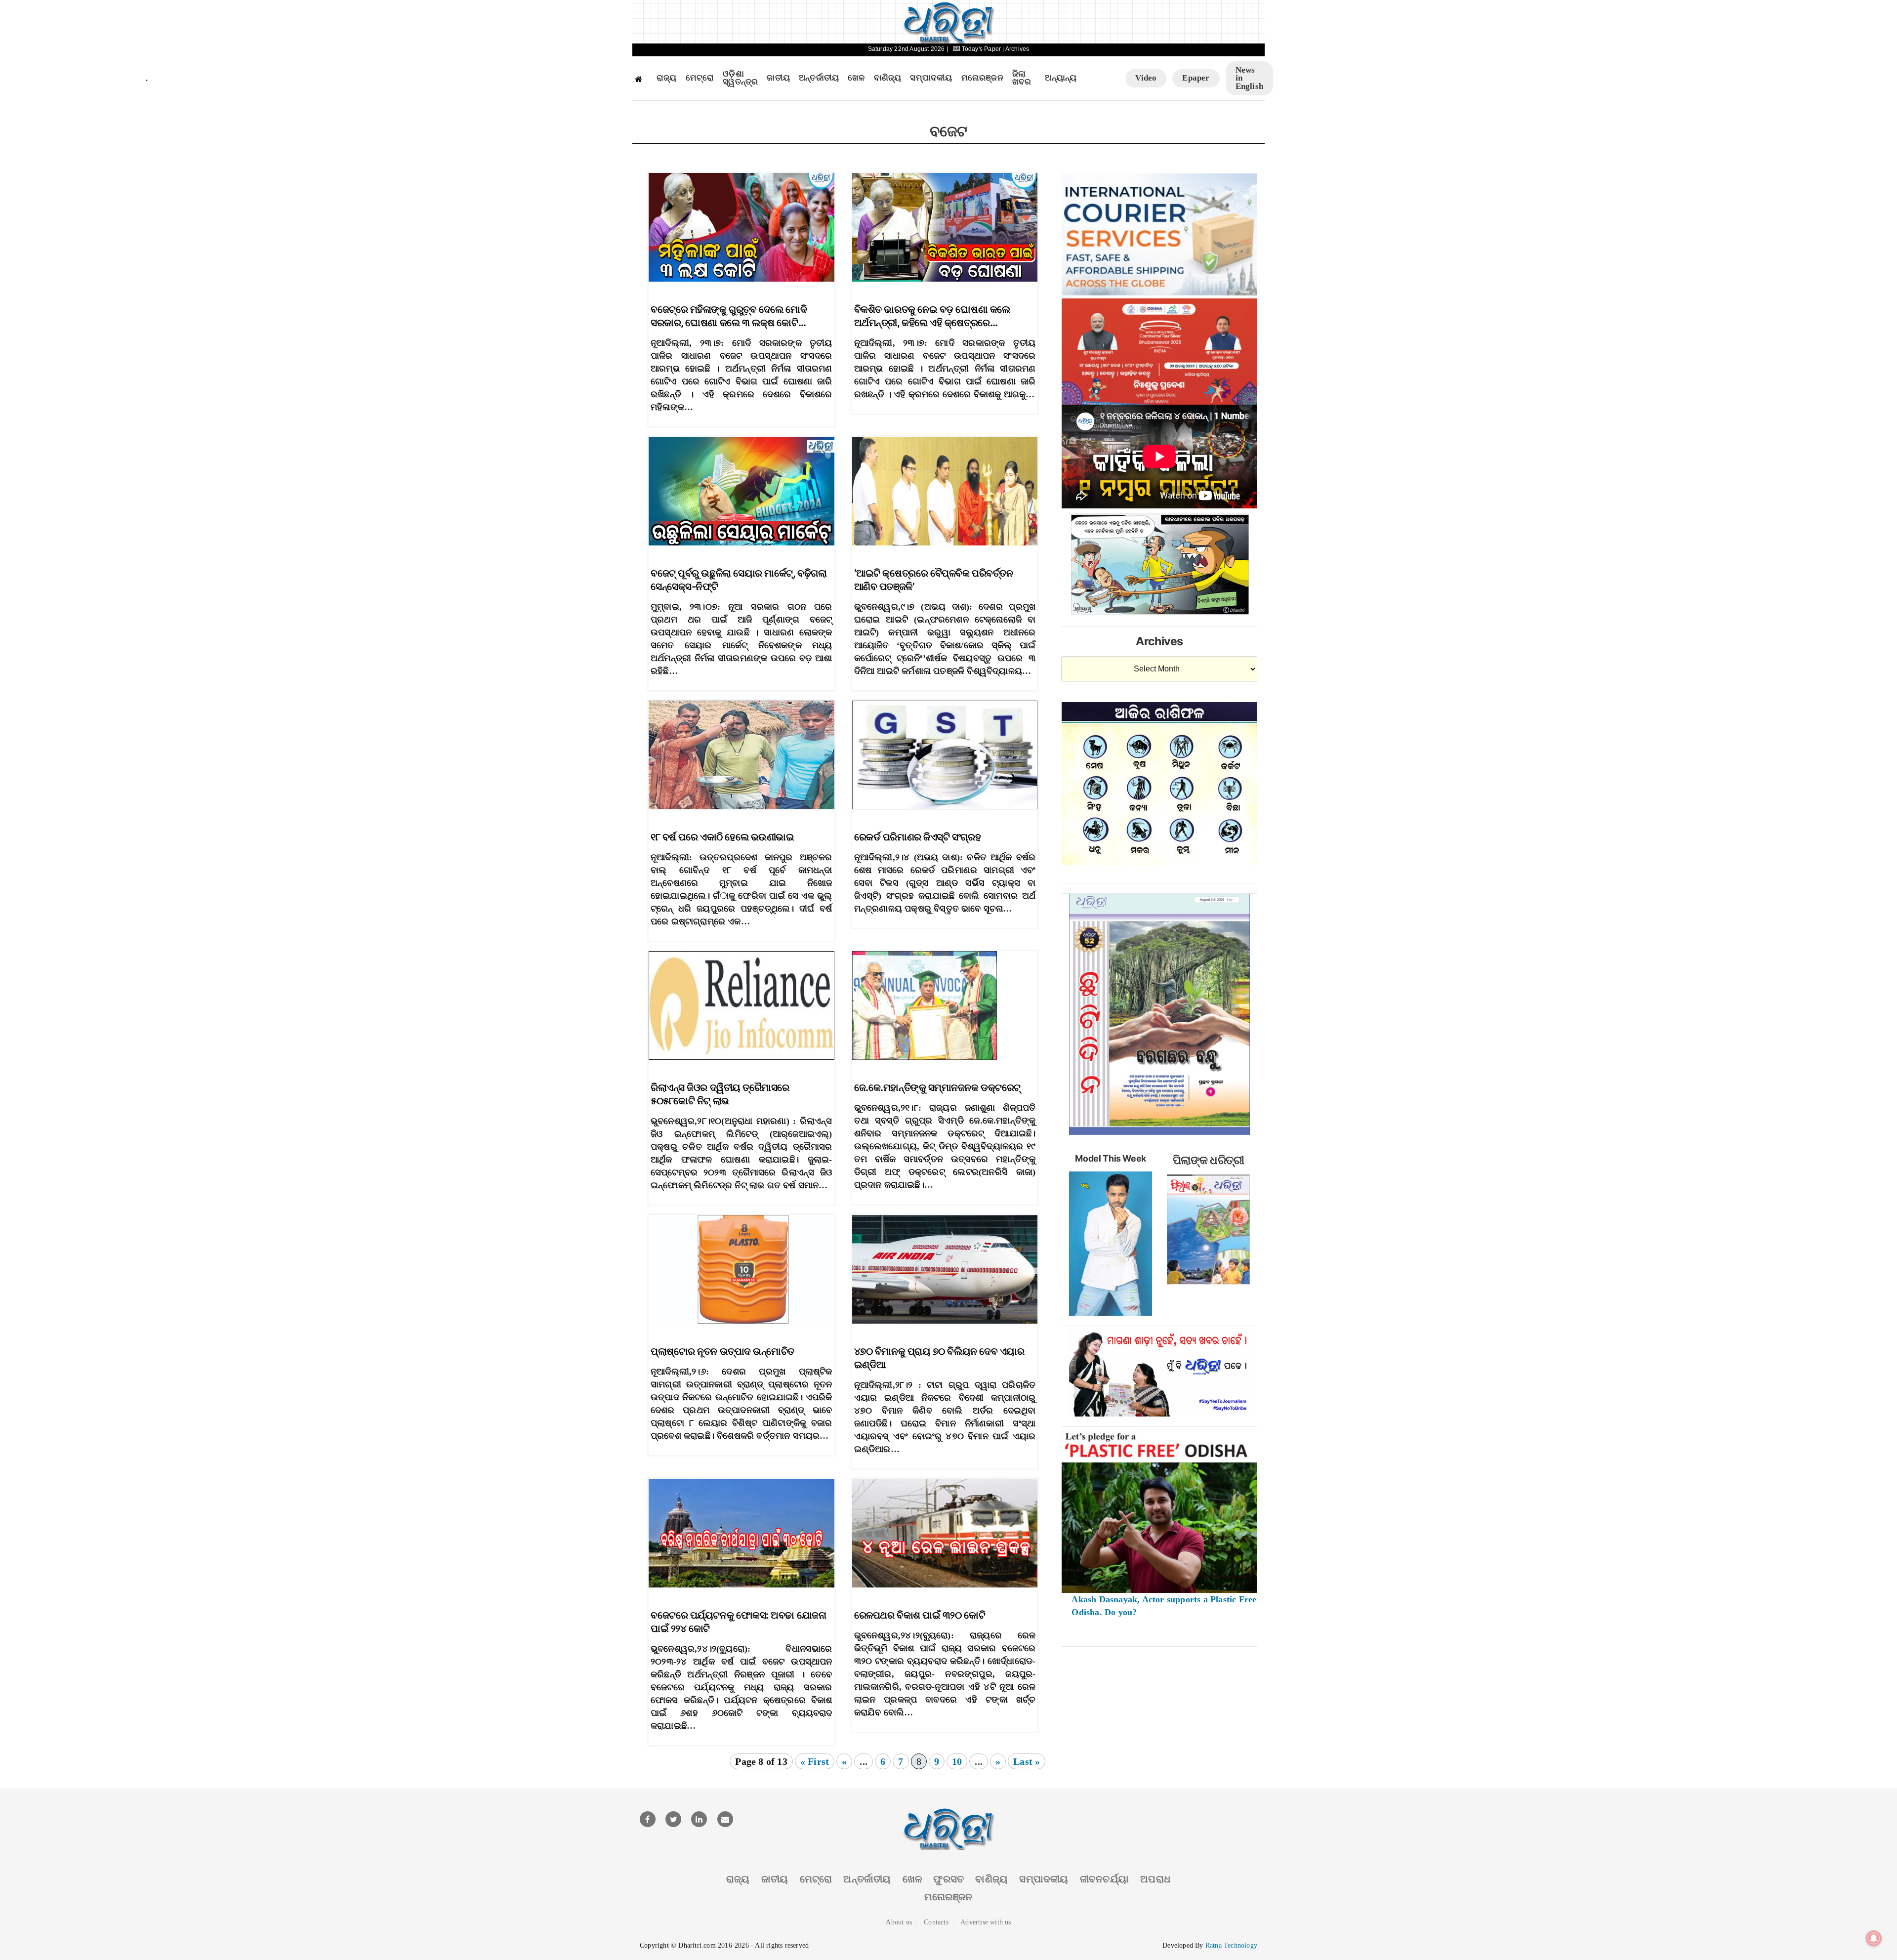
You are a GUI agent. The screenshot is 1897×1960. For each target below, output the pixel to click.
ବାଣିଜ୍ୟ (888, 78)
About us (899, 1922)
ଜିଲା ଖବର (1022, 78)
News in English (1249, 78)
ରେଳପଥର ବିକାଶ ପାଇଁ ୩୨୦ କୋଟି (920, 1615)
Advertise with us (986, 1922)
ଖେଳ (856, 78)
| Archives (1016, 49)
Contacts (936, 1922)
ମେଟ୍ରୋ (700, 78)
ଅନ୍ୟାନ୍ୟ (1061, 78)
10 (957, 1761)
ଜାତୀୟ (778, 78)
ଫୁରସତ (948, 1879)
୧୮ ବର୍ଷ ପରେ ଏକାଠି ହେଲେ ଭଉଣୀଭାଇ (722, 837)
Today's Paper (981, 49)
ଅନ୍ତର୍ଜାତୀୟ (819, 78)
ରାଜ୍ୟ (667, 78)
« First (815, 1761)
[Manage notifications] (1874, 1938)
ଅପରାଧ (1155, 1879)
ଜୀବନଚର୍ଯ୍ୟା (1104, 1879)
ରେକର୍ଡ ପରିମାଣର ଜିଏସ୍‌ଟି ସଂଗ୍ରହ (917, 837)
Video (1146, 78)
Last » (1027, 1761)
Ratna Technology (1231, 1945)
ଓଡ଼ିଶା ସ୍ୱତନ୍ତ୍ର (740, 78)
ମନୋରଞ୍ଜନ (982, 78)
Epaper (1196, 78)
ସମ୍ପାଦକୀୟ (931, 78)
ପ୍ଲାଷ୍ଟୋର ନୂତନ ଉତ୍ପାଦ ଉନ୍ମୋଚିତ (722, 1351)
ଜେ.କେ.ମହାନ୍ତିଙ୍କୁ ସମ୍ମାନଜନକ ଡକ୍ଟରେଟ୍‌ (937, 1087)
